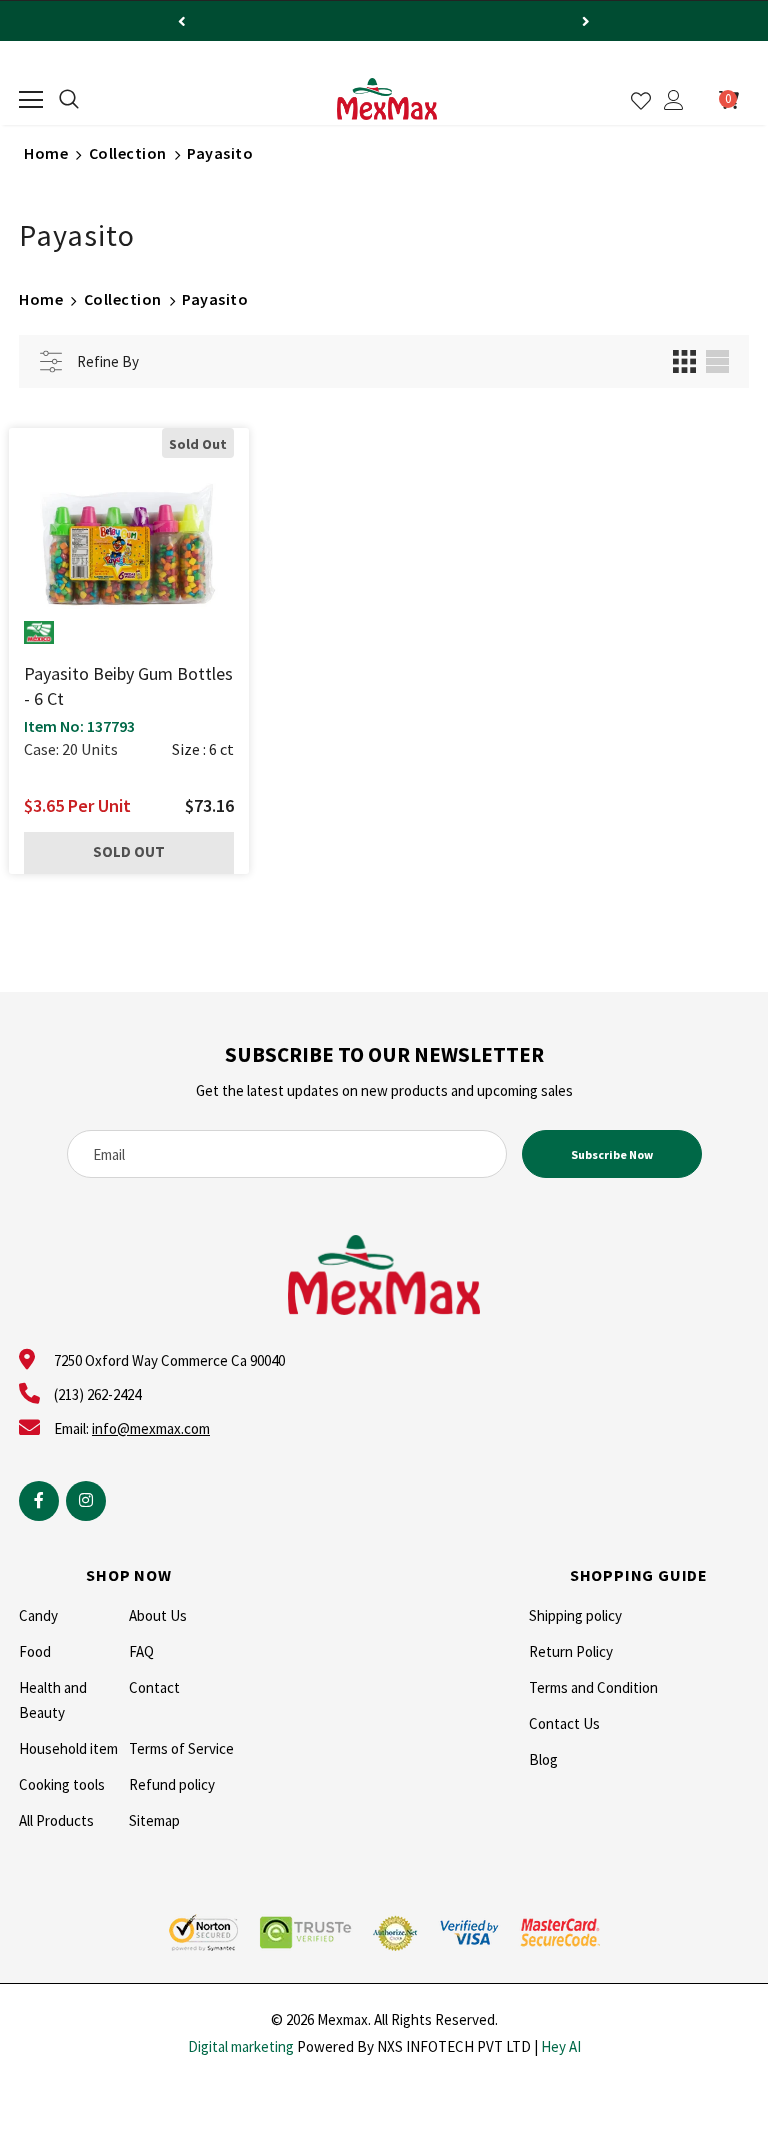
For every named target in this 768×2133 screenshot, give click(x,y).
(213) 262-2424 (97, 1394)
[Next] (586, 21)
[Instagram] (86, 1501)
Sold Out (129, 851)
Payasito (220, 153)
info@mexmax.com (151, 1428)
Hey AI (561, 2046)
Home (46, 153)
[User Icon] (674, 100)
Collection (128, 153)
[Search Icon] (69, 100)
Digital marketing (241, 2046)
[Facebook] (39, 1501)
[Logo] (387, 99)
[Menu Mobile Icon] (31, 100)
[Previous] (182, 21)
